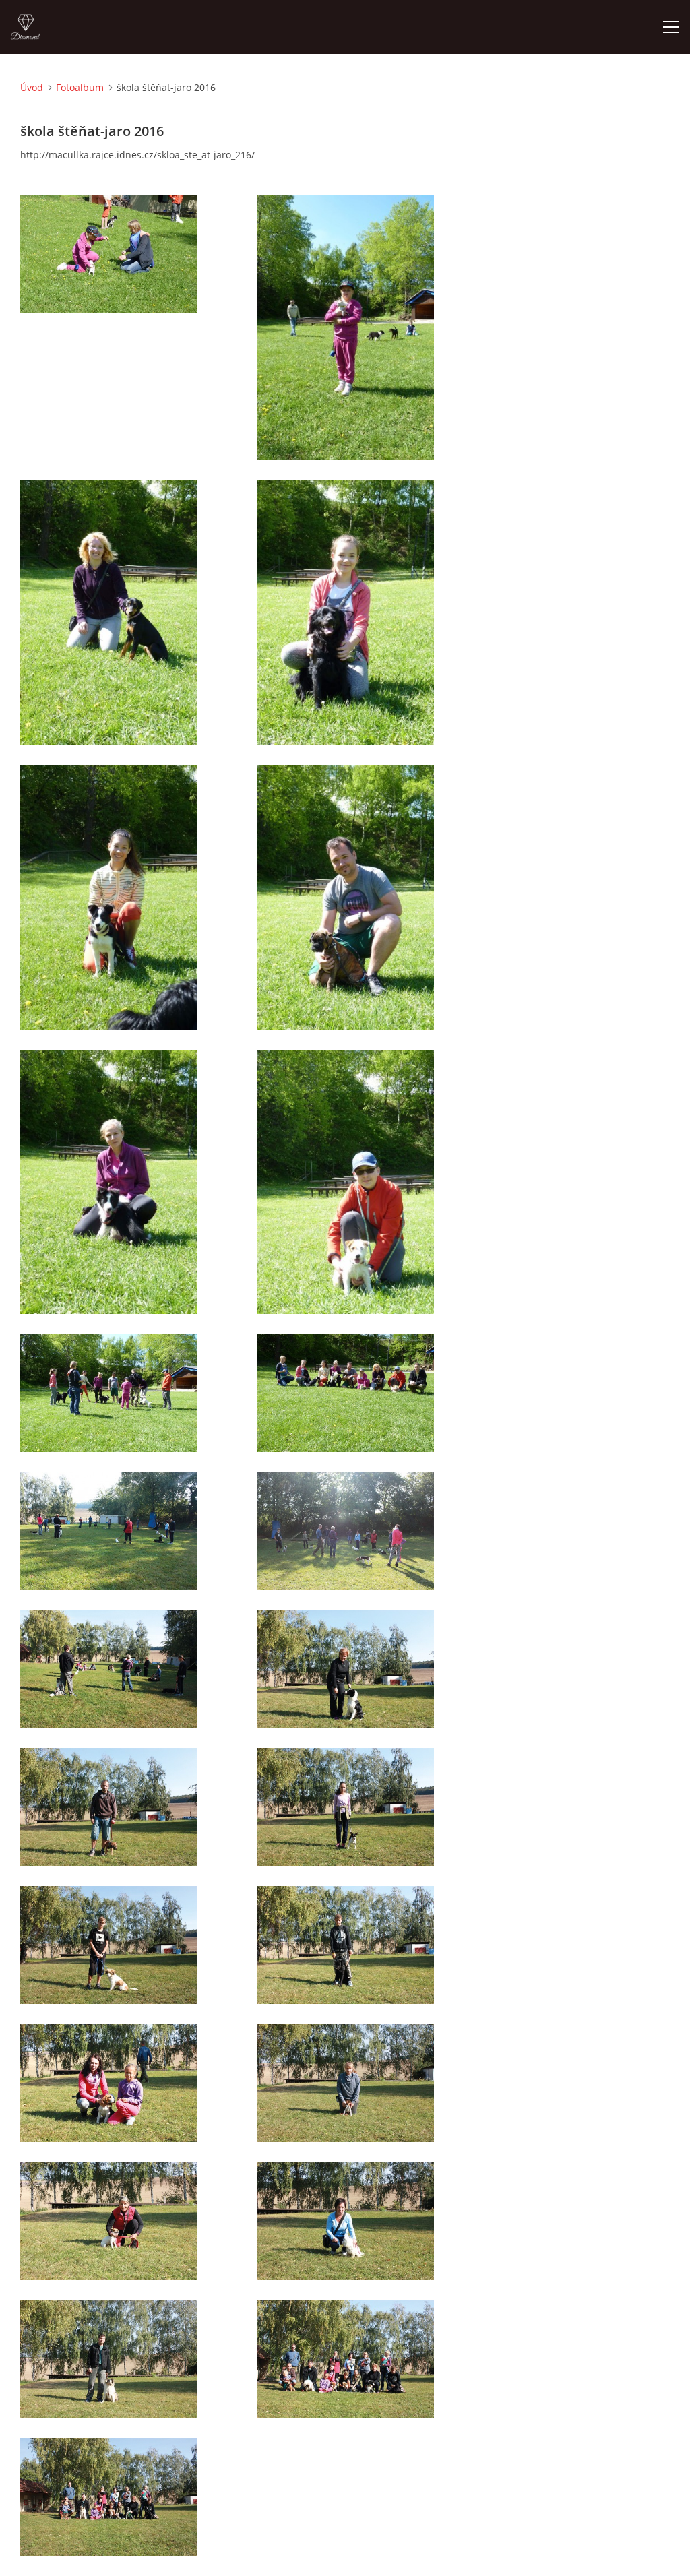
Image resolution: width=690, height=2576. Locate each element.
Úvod (32, 87)
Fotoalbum (80, 87)
